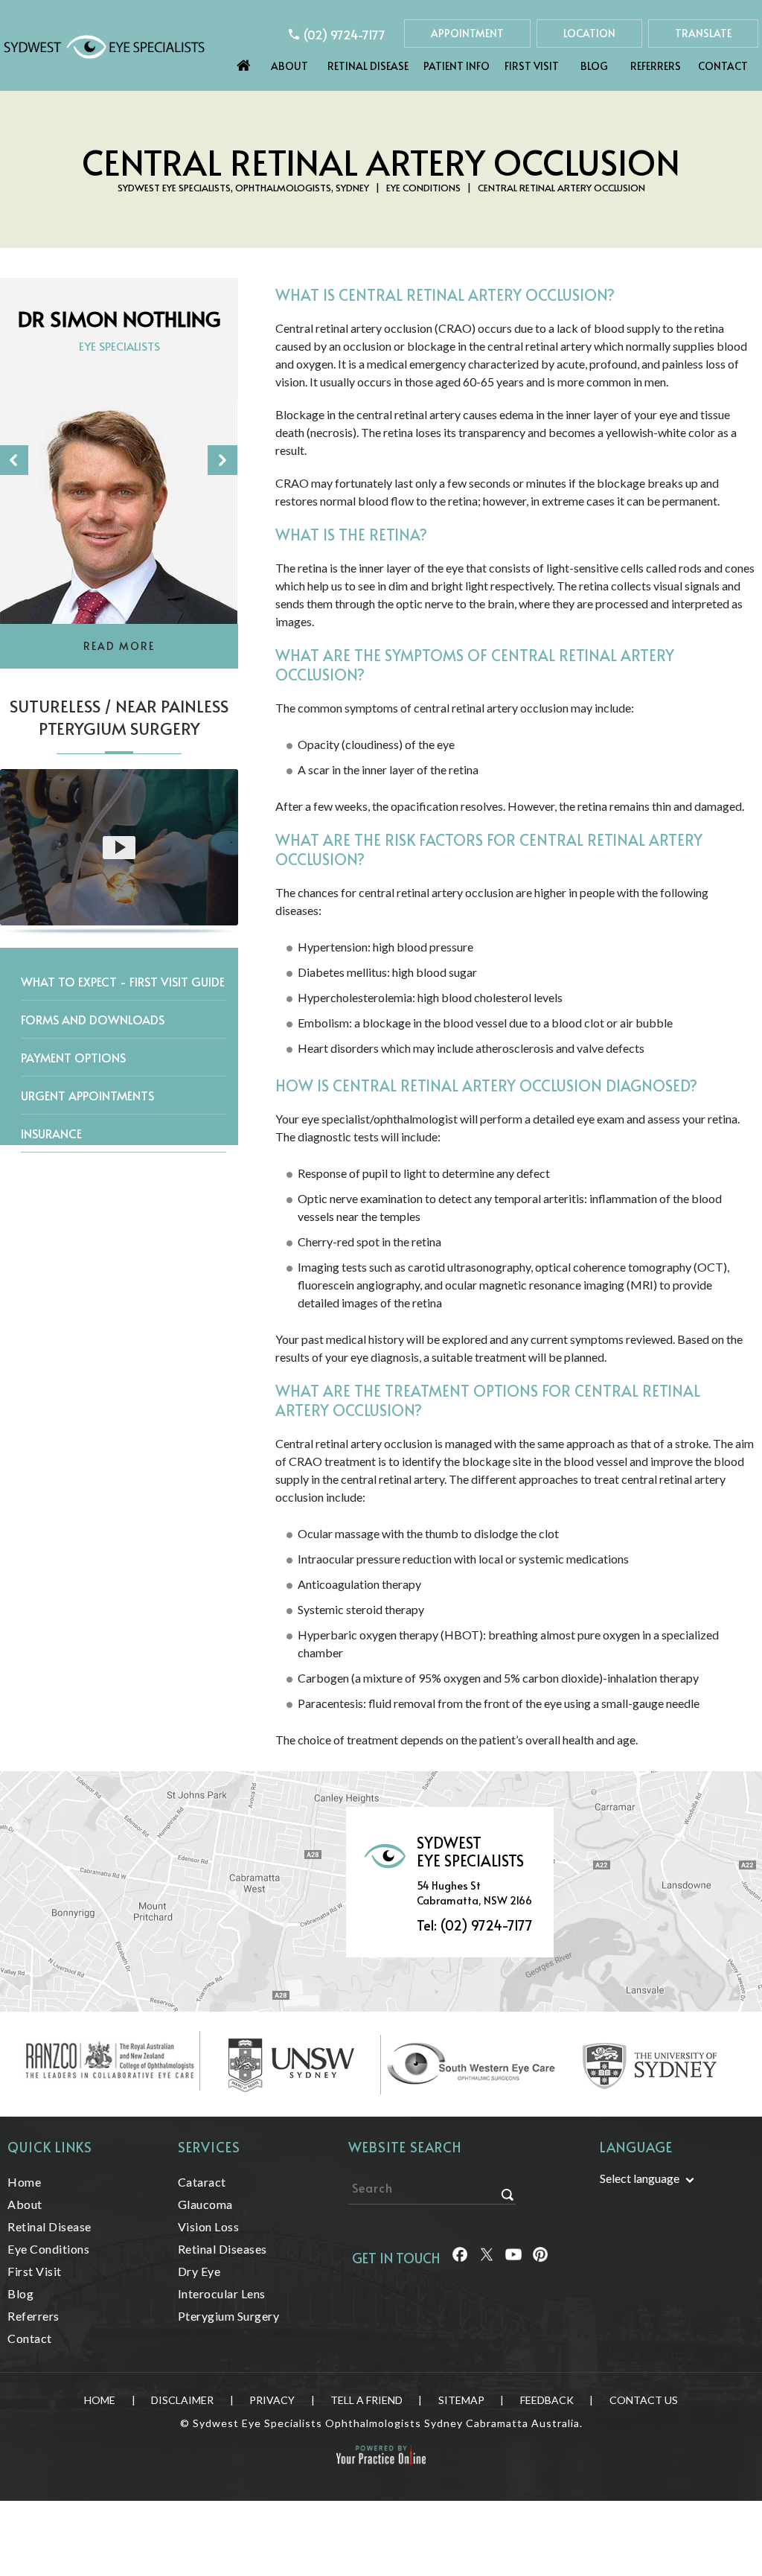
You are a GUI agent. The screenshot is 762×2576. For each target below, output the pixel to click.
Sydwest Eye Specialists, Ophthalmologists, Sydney (243, 188)
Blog (594, 66)
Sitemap (461, 2400)
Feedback (547, 2400)
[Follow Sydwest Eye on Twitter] (486, 2260)
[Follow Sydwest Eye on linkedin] (512, 2260)
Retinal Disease (368, 66)
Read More (119, 646)
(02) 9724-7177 (345, 34)
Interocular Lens (222, 2293)
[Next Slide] (222, 460)
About (289, 66)
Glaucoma (205, 2204)
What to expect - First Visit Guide (123, 981)
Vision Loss (209, 2226)
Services (209, 2147)
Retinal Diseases (222, 2249)
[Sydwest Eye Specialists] (104, 46)
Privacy (272, 2400)
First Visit (532, 66)
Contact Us (644, 2400)
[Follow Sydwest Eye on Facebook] (459, 2260)
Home (244, 62)
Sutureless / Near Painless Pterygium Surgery (119, 717)
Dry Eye (199, 2271)
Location (589, 33)
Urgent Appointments (87, 1095)
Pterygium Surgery (229, 2316)
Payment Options (73, 1057)
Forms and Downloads (93, 1019)
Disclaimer (182, 2400)
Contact (723, 66)
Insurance (51, 1133)
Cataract (202, 2182)
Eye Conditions (423, 188)
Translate (703, 33)
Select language (640, 2178)
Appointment (467, 33)
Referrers (656, 66)
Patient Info (457, 66)
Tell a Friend (366, 2400)
